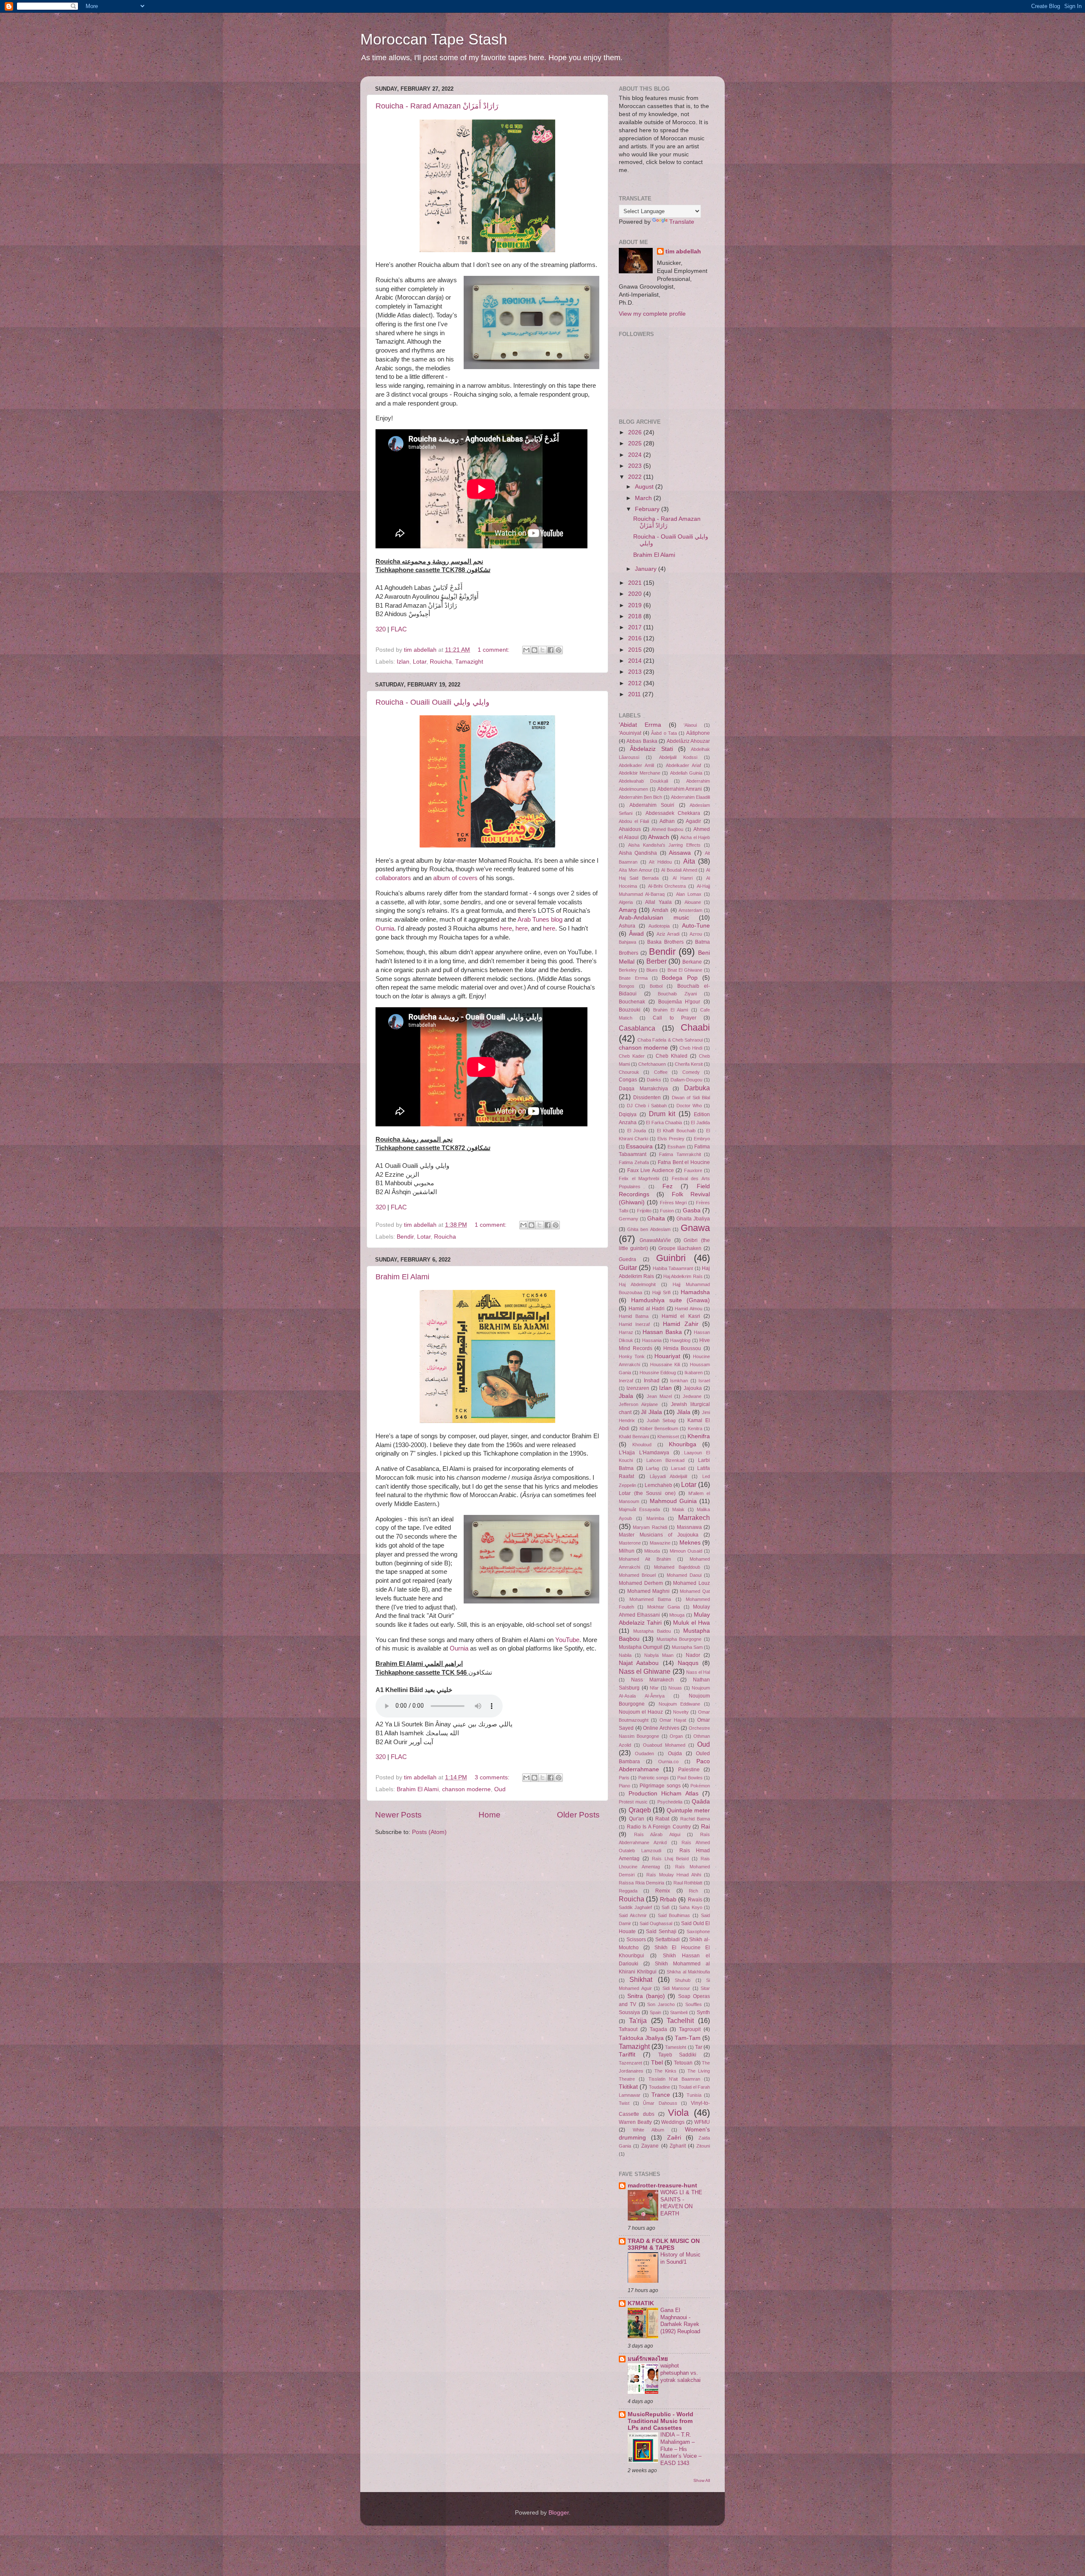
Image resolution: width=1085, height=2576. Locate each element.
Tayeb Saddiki (677, 2055)
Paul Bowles (690, 1778)
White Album (648, 2130)
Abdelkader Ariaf (683, 765)
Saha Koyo (690, 1907)
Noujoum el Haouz (641, 1712)
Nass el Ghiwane (645, 1671)
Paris (624, 1778)
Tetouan (683, 2063)
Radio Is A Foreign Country (659, 1827)
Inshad (652, 1381)
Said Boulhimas (674, 1915)
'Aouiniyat (630, 733)
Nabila (625, 1655)
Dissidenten (647, 1098)
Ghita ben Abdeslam (649, 1229)
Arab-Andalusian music (654, 918)
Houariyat (667, 1356)
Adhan (667, 821)
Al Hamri (683, 878)
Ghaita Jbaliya (693, 1219)
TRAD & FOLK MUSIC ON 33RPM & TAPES (664, 2244)
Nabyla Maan (659, 1655)
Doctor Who (689, 1106)
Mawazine (660, 1543)
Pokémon (700, 1786)
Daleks (654, 1080)
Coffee (661, 1072)
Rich (693, 1891)
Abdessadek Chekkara (673, 813)
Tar (699, 2047)
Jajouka (693, 1388)
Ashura (627, 926)
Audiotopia (659, 926)
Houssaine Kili (665, 1364)
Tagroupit (690, 2029)
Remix (663, 1891)
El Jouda (637, 1131)
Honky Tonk (632, 1356)
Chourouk (629, 1072)
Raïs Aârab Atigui (657, 1834)
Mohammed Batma (650, 1599)
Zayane (650, 2146)
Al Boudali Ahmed (679, 870)
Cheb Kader (632, 1056)
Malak (678, 1509)
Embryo (702, 1139)
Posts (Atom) (429, 1832)
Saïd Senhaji (661, 1931)
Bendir (405, 1237)
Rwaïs (695, 1900)
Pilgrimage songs (660, 1786)
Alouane (693, 902)
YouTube (567, 1640)
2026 (636, 432)
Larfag (652, 1468)
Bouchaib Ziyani (677, 994)
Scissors (636, 1940)
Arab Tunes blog (540, 920)
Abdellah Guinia (686, 773)
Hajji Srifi (661, 1292)
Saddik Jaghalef (635, 1907)
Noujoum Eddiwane (680, 1704)
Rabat (662, 1819)
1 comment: (494, 650)
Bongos (627, 986)
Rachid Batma (695, 1819)
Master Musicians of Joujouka (659, 1535)
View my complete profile (652, 314)
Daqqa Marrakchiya (643, 1089)
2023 (636, 466)
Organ (676, 1736)
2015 (636, 650)
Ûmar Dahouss (660, 2103)
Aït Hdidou (660, 862)
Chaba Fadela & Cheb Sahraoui (670, 1040)
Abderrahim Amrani (680, 789)
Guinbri (671, 1258)
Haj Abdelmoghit (637, 1284)
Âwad (636, 934)
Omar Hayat (673, 1720)
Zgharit (678, 2146)
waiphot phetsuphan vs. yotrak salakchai (680, 2373)
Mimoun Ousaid (686, 1551)
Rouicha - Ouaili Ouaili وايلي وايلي (433, 702)
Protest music (633, 1802)
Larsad (678, 1468)
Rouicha (441, 662)
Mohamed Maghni (649, 1591)
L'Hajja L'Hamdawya (644, 1453)
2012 (636, 683)
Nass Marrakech (652, 1680)
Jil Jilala (651, 1412)
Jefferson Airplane (638, 1404)
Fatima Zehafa (634, 1162)
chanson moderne (466, 1789)
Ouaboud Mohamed (664, 1745)
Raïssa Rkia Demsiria (641, 1883)
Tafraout (628, 2029)
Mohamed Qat (695, 1591)
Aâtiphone (698, 733)
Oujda (675, 1753)
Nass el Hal (698, 1672)
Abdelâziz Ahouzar (688, 741)
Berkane (692, 962)
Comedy (691, 1072)
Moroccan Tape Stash (434, 39)
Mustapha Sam (687, 1647)
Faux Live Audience (651, 1170)
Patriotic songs (654, 1778)
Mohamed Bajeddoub (677, 1567)
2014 (636, 661)
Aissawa (680, 853)
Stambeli (679, 2012)
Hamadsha (695, 1292)
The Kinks (665, 2071)
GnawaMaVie (655, 1240)
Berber (657, 961)
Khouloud (642, 1445)
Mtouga (677, 1615)
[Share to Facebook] (551, 650)
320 (381, 629)
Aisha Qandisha (638, 853)
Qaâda (701, 1802)
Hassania (652, 1340)
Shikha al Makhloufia (688, 1972)
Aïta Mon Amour (636, 870)
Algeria (626, 902)
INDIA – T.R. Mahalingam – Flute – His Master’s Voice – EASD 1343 (681, 2449)
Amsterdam (690, 910)
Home (490, 1815)
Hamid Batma (634, 1316)
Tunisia (694, 2095)
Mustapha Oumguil (641, 1647)
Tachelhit (680, 2020)
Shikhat (641, 1979)
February (648, 509)
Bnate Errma (633, 978)
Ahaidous (630, 829)
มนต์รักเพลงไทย (648, 2359)
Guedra (627, 1259)
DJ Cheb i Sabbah (647, 1106)
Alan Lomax (689, 894)
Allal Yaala (658, 902)
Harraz (626, 1332)
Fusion (667, 1211)
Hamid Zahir (680, 1324)
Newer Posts (398, 1815)
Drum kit (662, 1114)
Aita (689, 861)
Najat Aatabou (639, 1663)
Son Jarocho (661, 2004)
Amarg (628, 910)
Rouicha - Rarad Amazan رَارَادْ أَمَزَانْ (437, 106)
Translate (682, 222)
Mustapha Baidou (652, 1631)
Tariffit (627, 2055)
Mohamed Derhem (641, 1583)
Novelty (681, 1712)
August (645, 487)
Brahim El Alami (402, 1277)
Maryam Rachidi (650, 1527)
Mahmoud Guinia (673, 1501)
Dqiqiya (628, 1114)
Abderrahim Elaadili (690, 797)
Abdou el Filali (634, 821)
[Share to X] (542, 650)
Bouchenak (632, 1002)
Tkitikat (628, 2087)
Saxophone (698, 1931)
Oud (500, 1789)
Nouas (675, 1688)
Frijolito (644, 1211)
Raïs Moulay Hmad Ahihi (674, 1875)
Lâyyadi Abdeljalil (669, 1476)
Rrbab (668, 1899)
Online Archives (661, 1728)
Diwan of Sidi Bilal (691, 1098)
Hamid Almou (688, 1309)
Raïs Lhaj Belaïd (670, 1859)
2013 (636, 672)
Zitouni (703, 2146)
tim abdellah (683, 251)
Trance (661, 2095)
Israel (704, 1381)
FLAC (399, 629)
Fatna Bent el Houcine (684, 1162)
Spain (655, 2012)
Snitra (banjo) (646, 1996)
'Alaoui (690, 725)
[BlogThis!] (534, 650)
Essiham (676, 1147)
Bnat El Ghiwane (685, 970)
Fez (668, 1186)
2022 (636, 477)
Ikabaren (694, 1373)
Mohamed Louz (691, 1583)
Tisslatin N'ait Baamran (675, 2079)
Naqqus (688, 1663)
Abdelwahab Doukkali (643, 781)
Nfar (654, 1688)
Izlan (403, 662)
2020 (636, 594)
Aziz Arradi (668, 934)
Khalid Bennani (634, 1437)
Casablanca (637, 1028)
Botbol (656, 986)
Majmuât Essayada (639, 1509)
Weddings (673, 2122)
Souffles (694, 2004)
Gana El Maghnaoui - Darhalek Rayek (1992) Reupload (680, 2321)
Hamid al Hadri (647, 1309)
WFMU (702, 2122)
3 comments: (493, 1777)
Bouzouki (630, 1010)
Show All (702, 2480)
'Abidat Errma (640, 725)
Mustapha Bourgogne (679, 1639)
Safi (665, 1907)
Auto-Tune (696, 926)
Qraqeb (640, 1810)
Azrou (696, 934)
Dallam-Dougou (686, 1080)
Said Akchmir (633, 1915)
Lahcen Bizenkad (665, 1460)
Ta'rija (638, 2020)
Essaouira (639, 1146)
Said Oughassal (656, 1923)
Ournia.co (668, 1762)
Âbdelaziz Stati (651, 749)
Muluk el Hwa (691, 1623)
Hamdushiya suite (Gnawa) (670, 1300)
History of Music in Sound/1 (680, 2258)
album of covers (455, 878)
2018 (636, 616)
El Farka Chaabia (664, 1123)
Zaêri (674, 2138)
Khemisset (668, 1437)
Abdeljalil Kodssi (678, 757)
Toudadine (659, 2087)
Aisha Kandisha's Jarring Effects (664, 845)
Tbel (657, 2063)
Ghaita (656, 1219)
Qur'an (637, 1819)
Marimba (655, 1518)
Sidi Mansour (676, 1988)
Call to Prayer (674, 1018)
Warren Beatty (635, 2122)
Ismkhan (679, 1381)
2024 (636, 455)
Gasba (692, 1210)
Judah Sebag (661, 1420)
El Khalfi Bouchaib (676, 1131)
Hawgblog (680, 1340)
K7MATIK (641, 2303)
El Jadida (700, 1123)
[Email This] (526, 650)
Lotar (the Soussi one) (647, 1493)
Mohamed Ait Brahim (645, 1559)
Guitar (628, 1267)
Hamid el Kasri (681, 1316)
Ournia (385, 928)
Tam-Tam (688, 2038)
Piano (625, 1786)
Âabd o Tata (664, 733)
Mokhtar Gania (664, 1607)
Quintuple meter (689, 1810)
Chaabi (695, 1027)
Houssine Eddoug (658, 1373)
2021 (636, 583)
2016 (636, 638)
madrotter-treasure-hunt (662, 2186)
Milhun (627, 1551)
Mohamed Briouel (637, 1575)
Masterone (630, 1543)
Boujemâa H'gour (679, 1002)
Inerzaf (626, 1381)
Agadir (693, 821)
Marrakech (694, 1517)
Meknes (690, 1543)
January (647, 569)
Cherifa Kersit (689, 1064)
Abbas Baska (642, 741)
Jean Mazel (659, 1396)
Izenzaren (638, 1388)
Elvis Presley (671, 1139)
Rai (705, 1827)
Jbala (626, 1396)
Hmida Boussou (682, 1348)
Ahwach (659, 837)
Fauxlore (693, 1170)
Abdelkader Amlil (636, 765)
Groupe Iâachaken (680, 1248)
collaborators (393, 878)
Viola (678, 2113)
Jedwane (692, 1396)
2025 (636, 443)
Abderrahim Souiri (652, 805)
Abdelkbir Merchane (640, 773)
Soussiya (629, 2012)
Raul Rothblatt (688, 1883)
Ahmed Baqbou (668, 829)
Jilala (684, 1412)
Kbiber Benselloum (659, 1428)
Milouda (652, 1551)
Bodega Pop (680, 978)
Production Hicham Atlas (664, 1794)
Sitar (705, 1988)
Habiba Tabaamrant (673, 1268)
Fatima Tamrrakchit (680, 1154)
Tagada (658, 2029)
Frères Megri (673, 1203)
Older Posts (578, 1815)
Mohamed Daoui (684, 1575)
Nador (693, 1655)
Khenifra (699, 1436)
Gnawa (695, 1228)
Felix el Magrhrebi (639, 1178)
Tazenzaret (630, 2063)
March (644, 498)
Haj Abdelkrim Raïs (683, 1276)
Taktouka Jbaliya (641, 2038)
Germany (629, 1219)
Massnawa (689, 1527)
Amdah (660, 910)
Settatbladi (668, 1940)
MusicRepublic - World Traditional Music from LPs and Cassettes (661, 2421)
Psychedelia (670, 1802)
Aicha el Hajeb (695, 837)
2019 (636, 605)
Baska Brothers (665, 942)
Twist (624, 2103)
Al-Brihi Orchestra (667, 886)
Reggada (628, 1891)
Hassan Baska (662, 1332)
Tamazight (469, 662)
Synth (703, 2012)
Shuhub (683, 1980)
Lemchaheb (658, 1485)
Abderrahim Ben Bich (640, 797)
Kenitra (695, 1428)
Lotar (420, 662)
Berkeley (628, 970)
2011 (635, 694)
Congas (628, 1080)
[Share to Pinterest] (559, 650)
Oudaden (644, 1753)
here (506, 928)
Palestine (689, 1770)
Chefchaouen (652, 1064)
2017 (636, 627)
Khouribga (683, 1444)
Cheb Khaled (672, 1056)
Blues (652, 970)
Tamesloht (676, 2047)
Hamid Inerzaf (634, 1324)
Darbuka (697, 1088)
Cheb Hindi (691, 1048)
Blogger (559, 2513)
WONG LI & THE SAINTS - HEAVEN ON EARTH (681, 2203)
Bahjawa (627, 942)
